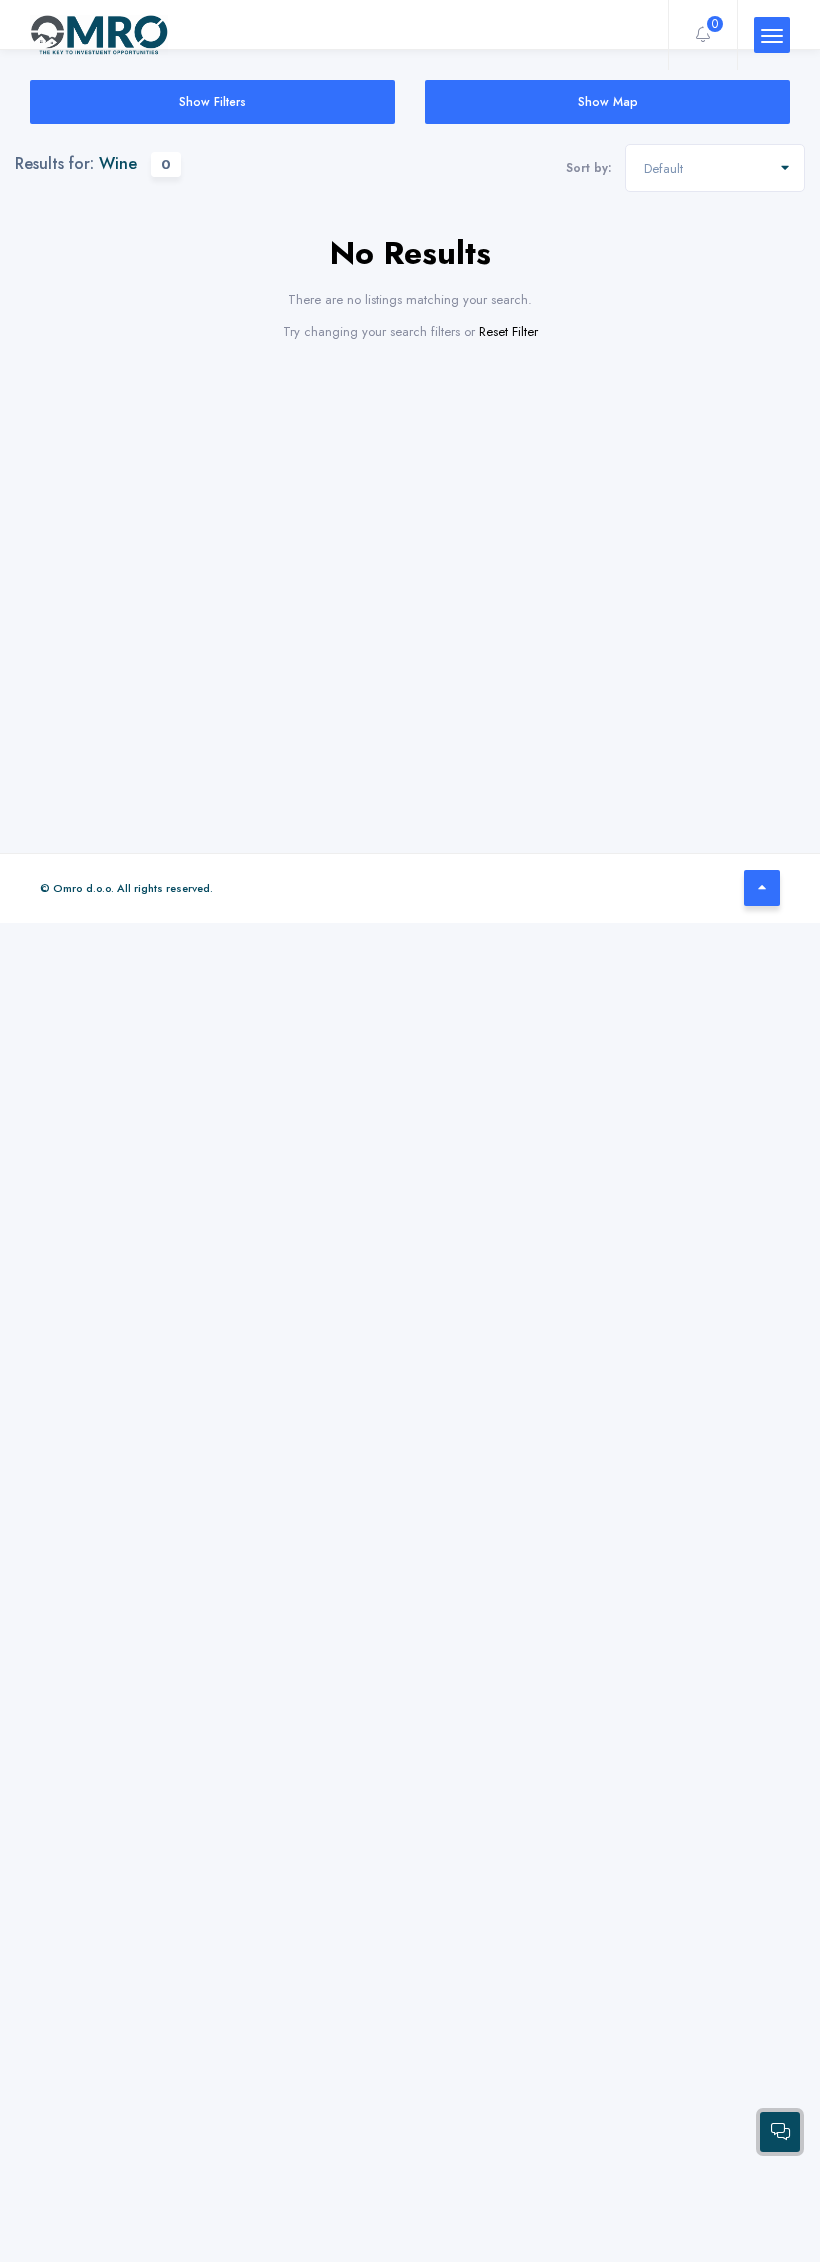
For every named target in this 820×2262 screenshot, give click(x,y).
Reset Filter (508, 331)
